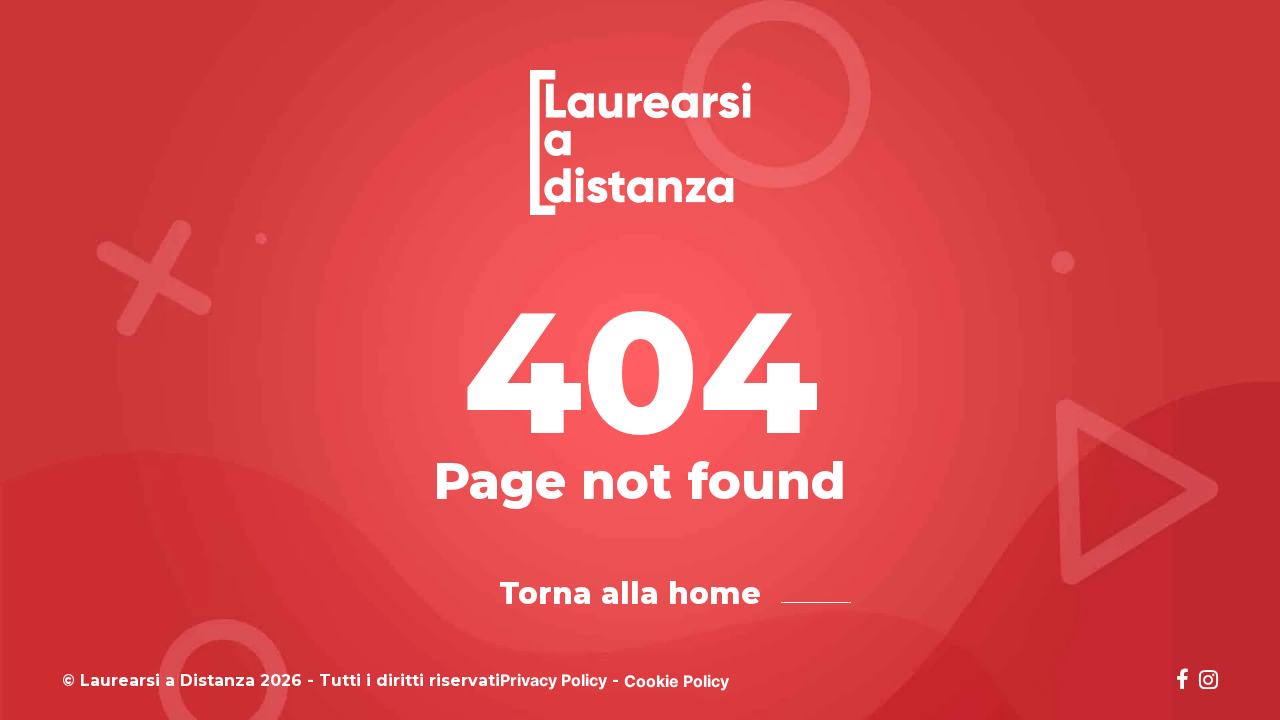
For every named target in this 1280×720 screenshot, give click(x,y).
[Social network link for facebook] (1182, 681)
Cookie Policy (676, 681)
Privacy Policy (553, 680)
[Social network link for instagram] (1208, 681)
